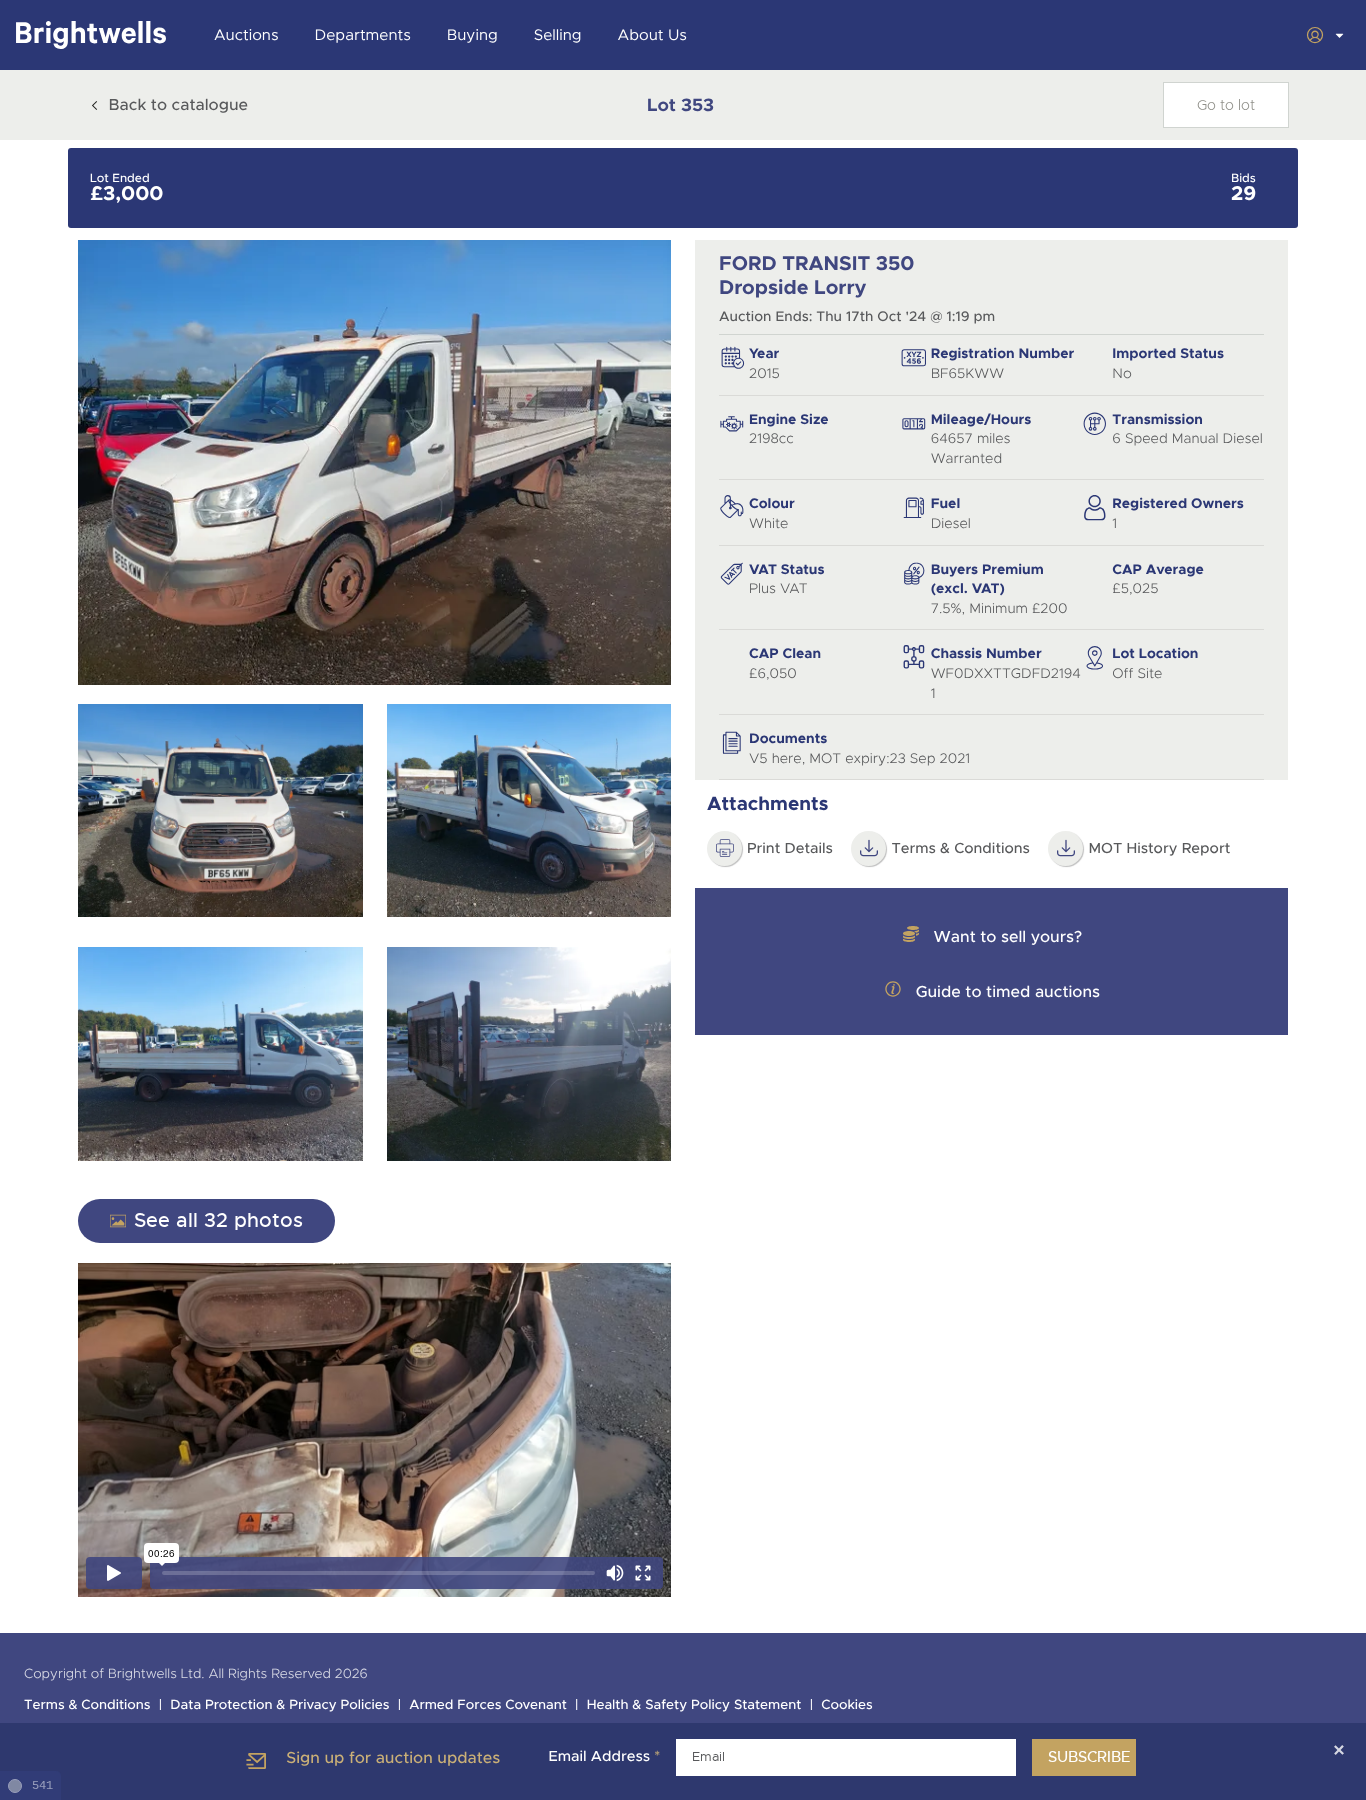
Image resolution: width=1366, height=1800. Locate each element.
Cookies (847, 1705)
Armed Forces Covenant (488, 1705)
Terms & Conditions (960, 849)
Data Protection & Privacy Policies (279, 1705)
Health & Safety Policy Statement (694, 1705)
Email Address (604, 1757)
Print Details (790, 849)
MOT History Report (1159, 849)
